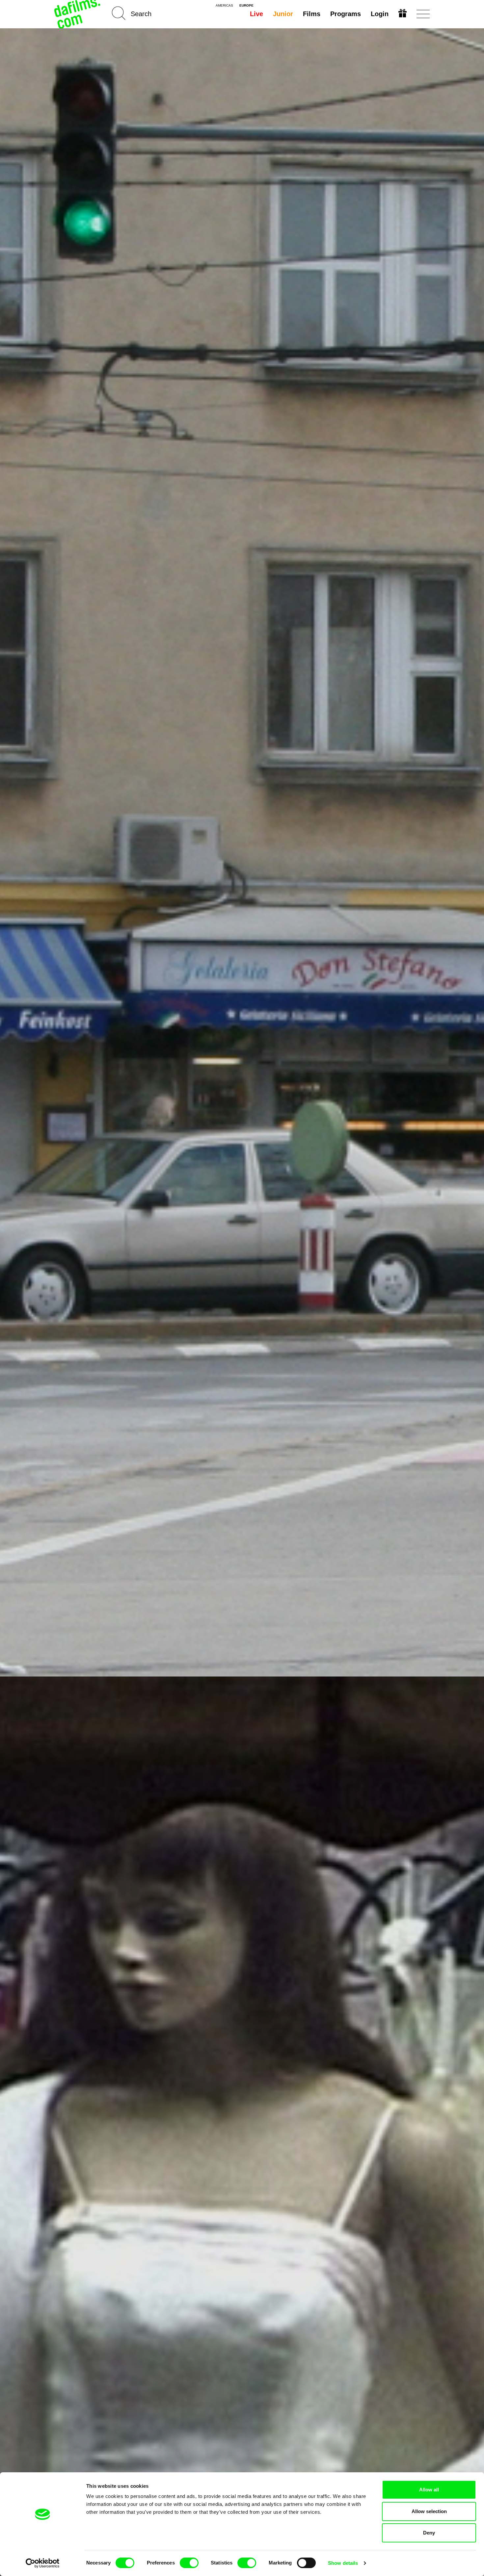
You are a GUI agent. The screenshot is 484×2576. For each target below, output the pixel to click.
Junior (283, 14)
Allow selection (429, 2511)
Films (312, 14)
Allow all (429, 2490)
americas (224, 6)
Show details (343, 2563)
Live (256, 14)
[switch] (189, 2563)
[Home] (78, 14)
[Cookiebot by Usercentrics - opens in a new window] (43, 2563)
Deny (429, 2533)
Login (380, 14)
